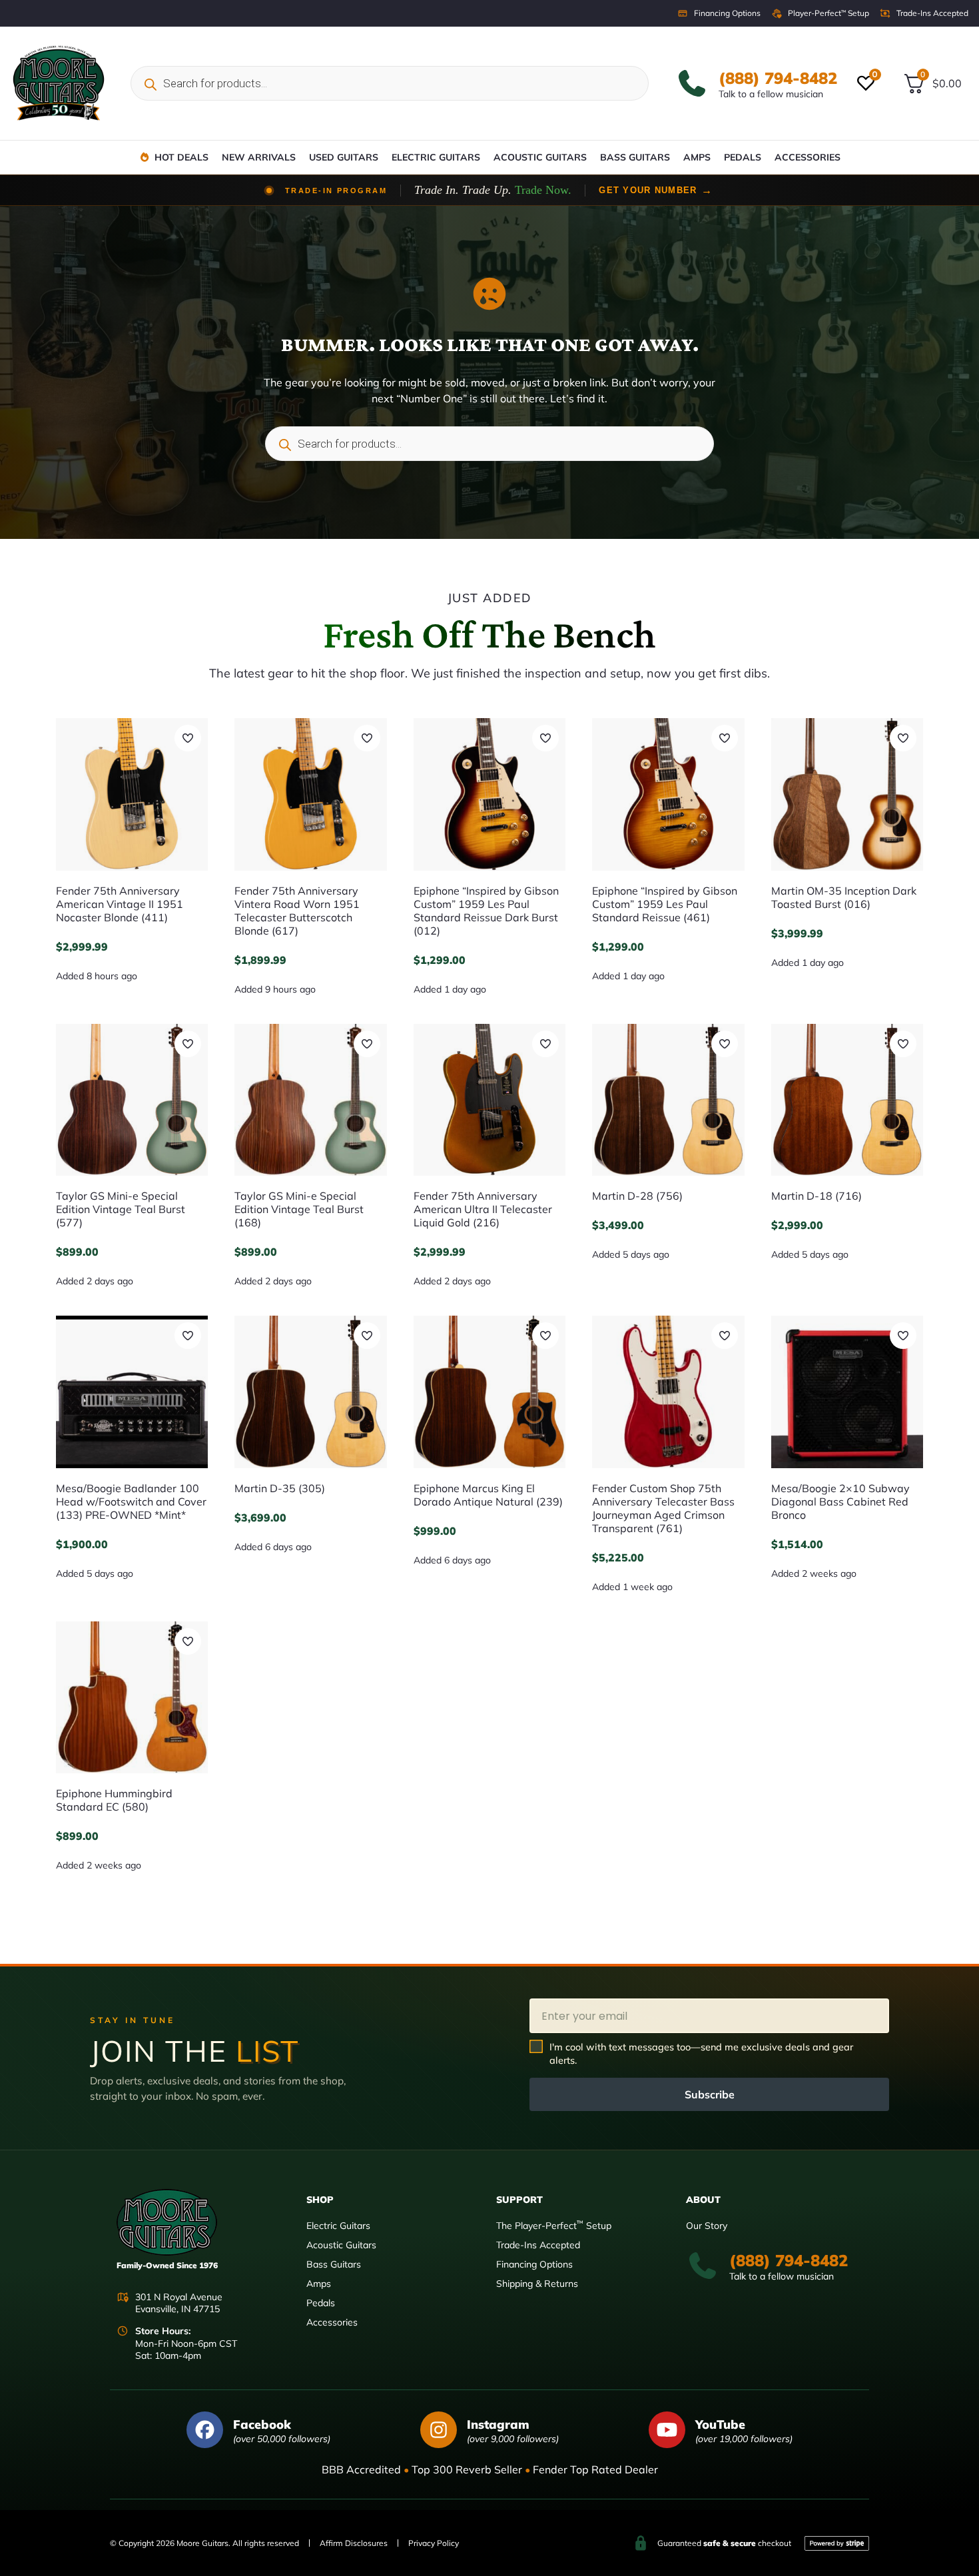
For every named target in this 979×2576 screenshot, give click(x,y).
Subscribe (710, 2094)
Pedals (743, 157)
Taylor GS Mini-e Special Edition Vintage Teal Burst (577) (121, 1209)
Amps (697, 157)
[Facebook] (205, 2430)
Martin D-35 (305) (280, 1488)
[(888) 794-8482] (692, 83)
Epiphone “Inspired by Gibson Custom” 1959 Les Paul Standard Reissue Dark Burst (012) (486, 911)
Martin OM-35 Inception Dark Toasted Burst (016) (844, 897)
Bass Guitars (635, 157)
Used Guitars (344, 157)
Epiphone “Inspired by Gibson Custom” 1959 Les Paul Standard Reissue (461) (665, 904)
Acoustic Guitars (540, 157)
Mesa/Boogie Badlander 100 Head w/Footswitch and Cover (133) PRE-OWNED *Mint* (131, 1502)
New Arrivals (259, 157)
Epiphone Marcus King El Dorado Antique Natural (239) (488, 1495)
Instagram (498, 2424)
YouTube (720, 2424)
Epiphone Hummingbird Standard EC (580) (114, 1800)
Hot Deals (181, 157)
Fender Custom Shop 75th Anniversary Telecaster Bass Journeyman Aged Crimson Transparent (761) (663, 1508)
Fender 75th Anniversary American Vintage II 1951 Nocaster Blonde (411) (120, 904)
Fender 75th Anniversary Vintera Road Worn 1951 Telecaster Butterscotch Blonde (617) (297, 911)
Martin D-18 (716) (816, 1196)
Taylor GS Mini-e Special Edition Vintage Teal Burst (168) (299, 1209)
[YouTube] (667, 2430)
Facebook (262, 2424)
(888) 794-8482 (778, 78)
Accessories (808, 157)
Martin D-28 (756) (637, 1196)
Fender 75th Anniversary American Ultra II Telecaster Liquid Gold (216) (483, 1209)
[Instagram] (439, 2430)
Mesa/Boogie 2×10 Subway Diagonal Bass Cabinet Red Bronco (840, 1502)
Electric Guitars (436, 157)
